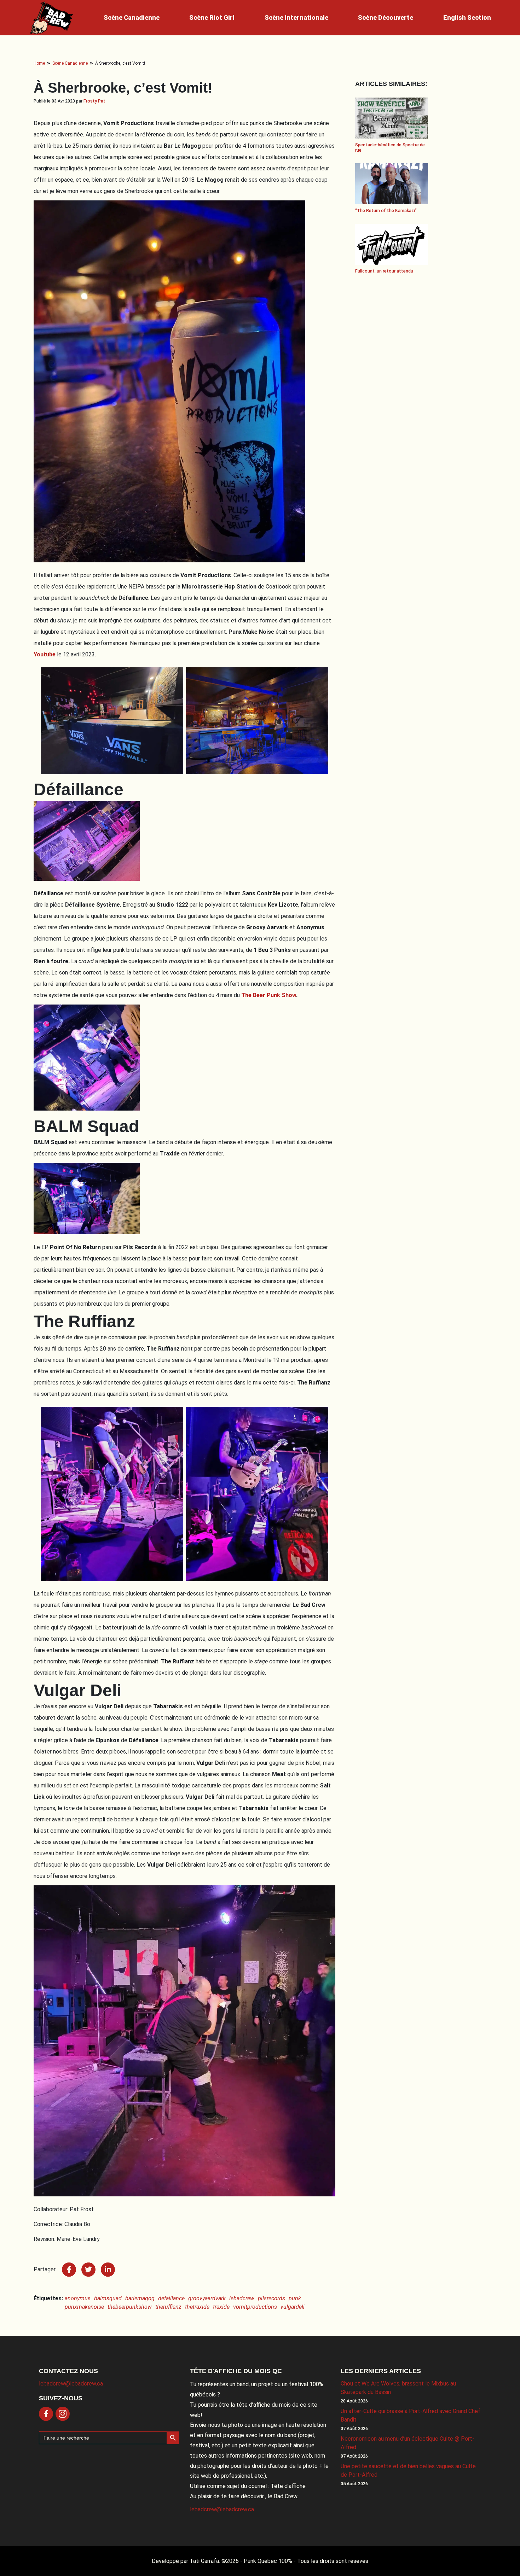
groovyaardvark (207, 2298)
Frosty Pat (94, 101)
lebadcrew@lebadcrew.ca (71, 2384)
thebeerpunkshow (130, 2307)
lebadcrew (242, 2298)
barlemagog (140, 2298)
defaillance (171, 2298)
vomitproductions (255, 2307)
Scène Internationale (296, 17)
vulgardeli (293, 2307)
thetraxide (197, 2307)
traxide (221, 2307)
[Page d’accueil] (52, 18)
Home (39, 63)
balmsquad (108, 2298)
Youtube (45, 654)
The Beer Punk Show (269, 995)
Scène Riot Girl (212, 17)
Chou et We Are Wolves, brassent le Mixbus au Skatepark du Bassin (398, 2388)
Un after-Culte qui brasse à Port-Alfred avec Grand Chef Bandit (411, 2415)
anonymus (78, 2298)
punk (295, 2298)
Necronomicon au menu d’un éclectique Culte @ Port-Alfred (408, 2443)
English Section (467, 17)
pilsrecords (271, 2298)
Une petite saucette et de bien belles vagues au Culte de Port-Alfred (408, 2470)
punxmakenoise (84, 2307)
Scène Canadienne (132, 17)
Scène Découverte (386, 17)
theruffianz (168, 2307)
